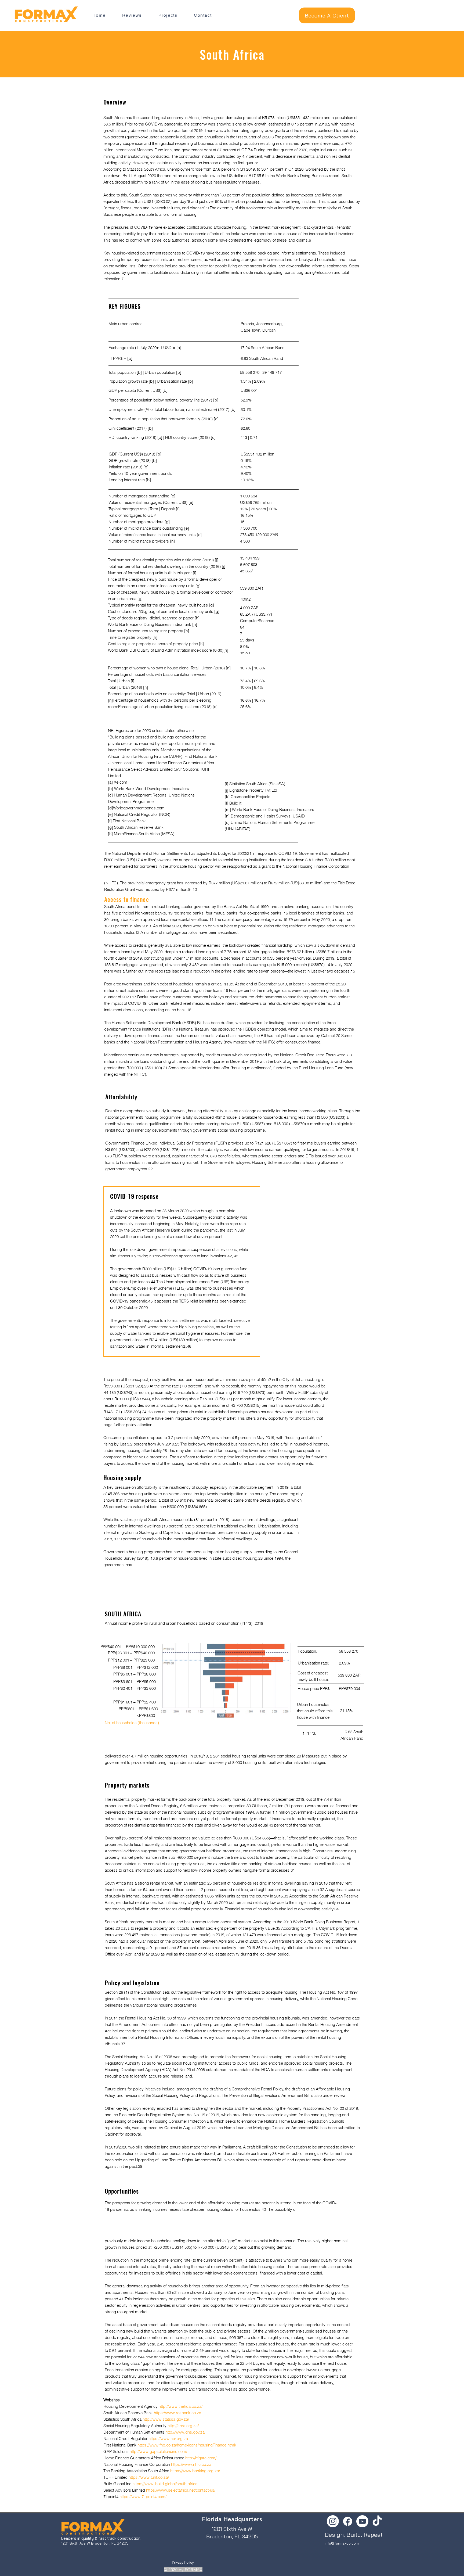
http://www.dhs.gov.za (185, 2432)
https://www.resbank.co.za (177, 2413)
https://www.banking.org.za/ (195, 2471)
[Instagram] (333, 2521)
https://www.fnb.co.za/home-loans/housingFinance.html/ (187, 2445)
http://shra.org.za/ (183, 2426)
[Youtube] (362, 2521)
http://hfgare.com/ (201, 2458)
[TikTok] (377, 2521)
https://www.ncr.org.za (168, 2439)
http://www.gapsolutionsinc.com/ (158, 2451)
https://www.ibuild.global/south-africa (165, 2484)
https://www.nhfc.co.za (191, 2464)
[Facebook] (348, 2521)
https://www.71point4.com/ (143, 2497)
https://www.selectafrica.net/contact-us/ (181, 2490)
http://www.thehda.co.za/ (181, 2406)
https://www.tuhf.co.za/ (149, 2477)
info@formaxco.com (342, 2543)
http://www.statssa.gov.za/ (166, 2419)
